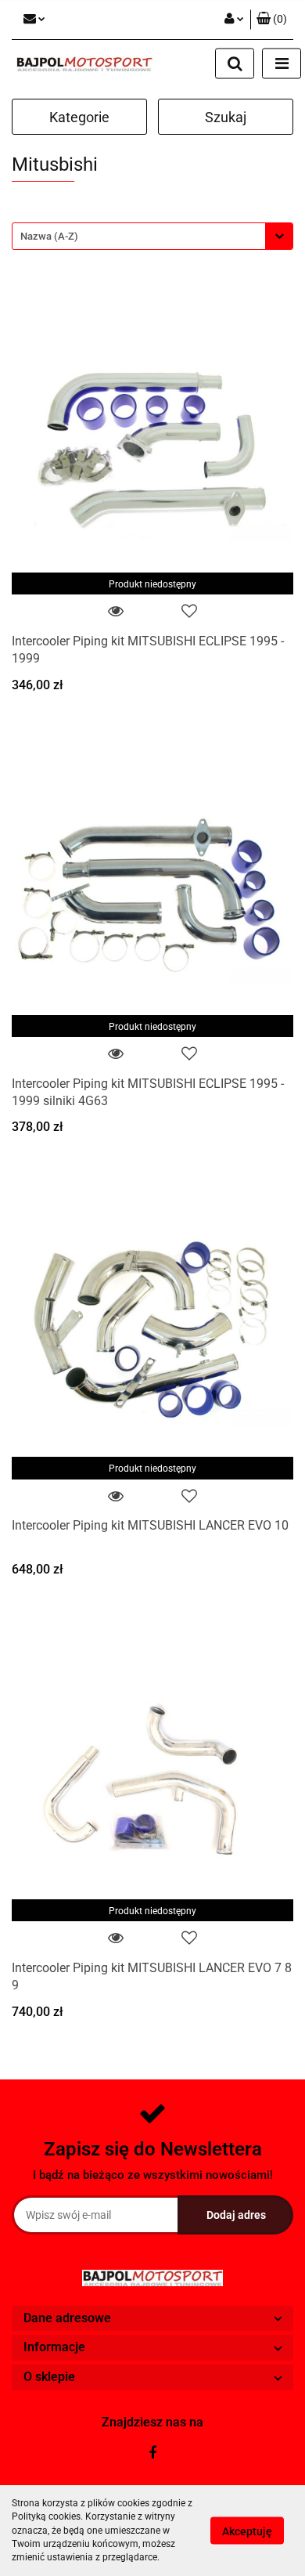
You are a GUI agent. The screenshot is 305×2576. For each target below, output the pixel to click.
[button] (272, 20)
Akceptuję (247, 2531)
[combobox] (152, 236)
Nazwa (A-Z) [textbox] (49, 236)
